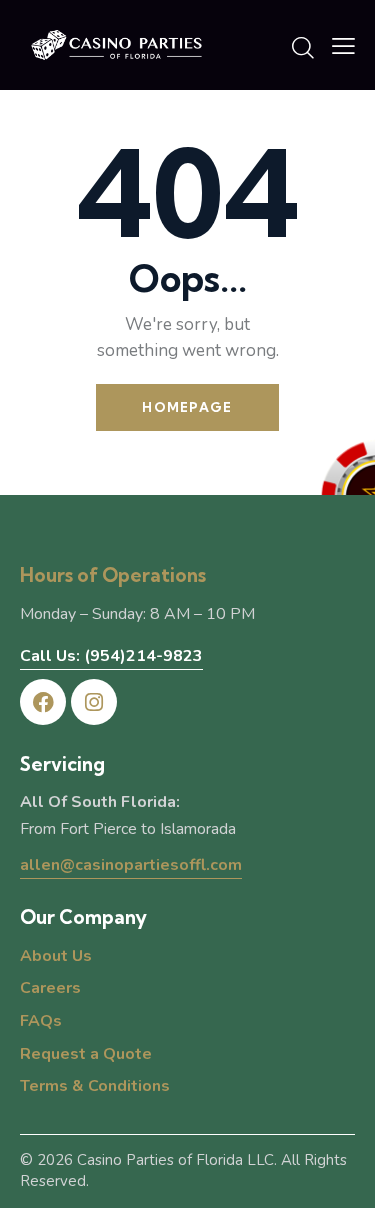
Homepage (187, 407)
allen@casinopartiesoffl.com (131, 865)
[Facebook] (43, 702)
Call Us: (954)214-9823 (111, 656)
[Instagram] (94, 702)
